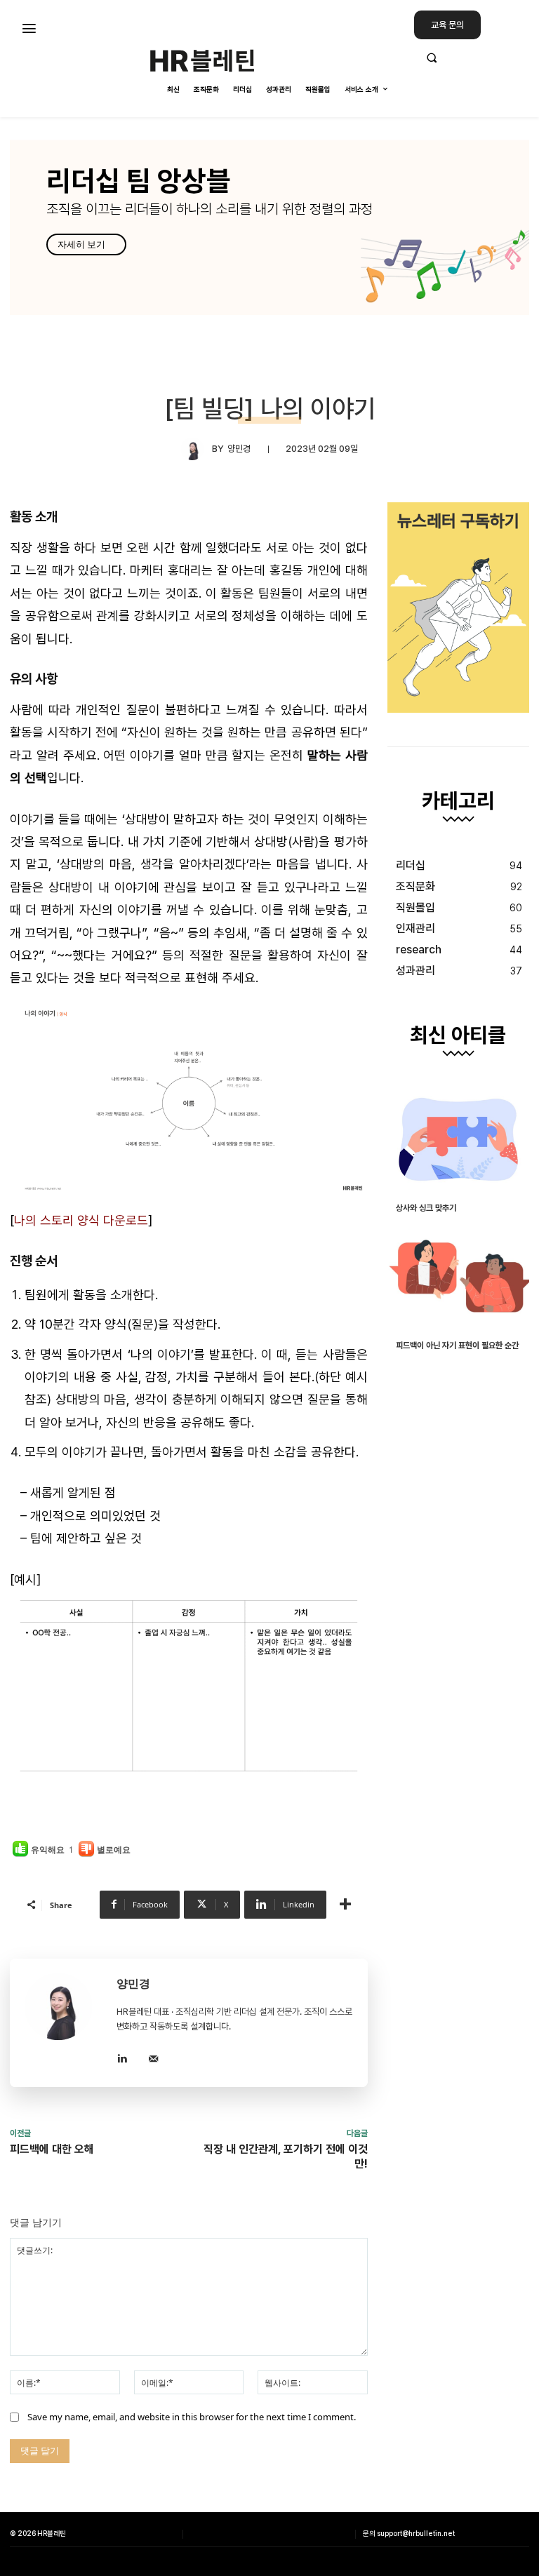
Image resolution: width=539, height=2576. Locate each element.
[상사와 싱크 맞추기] (458, 1139)
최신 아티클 (458, 1035)
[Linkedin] (122, 2057)
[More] (345, 1905)
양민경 (239, 449)
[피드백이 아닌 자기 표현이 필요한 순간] (458, 1277)
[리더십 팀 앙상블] (269, 227)
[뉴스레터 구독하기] (458, 608)
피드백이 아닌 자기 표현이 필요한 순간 (457, 1346)
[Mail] (153, 2057)
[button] (472, 58)
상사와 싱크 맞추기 (426, 1208)
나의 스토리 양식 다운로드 (81, 1220)
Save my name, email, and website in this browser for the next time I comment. (192, 2417)
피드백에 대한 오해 (52, 2149)
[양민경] (197, 449)
